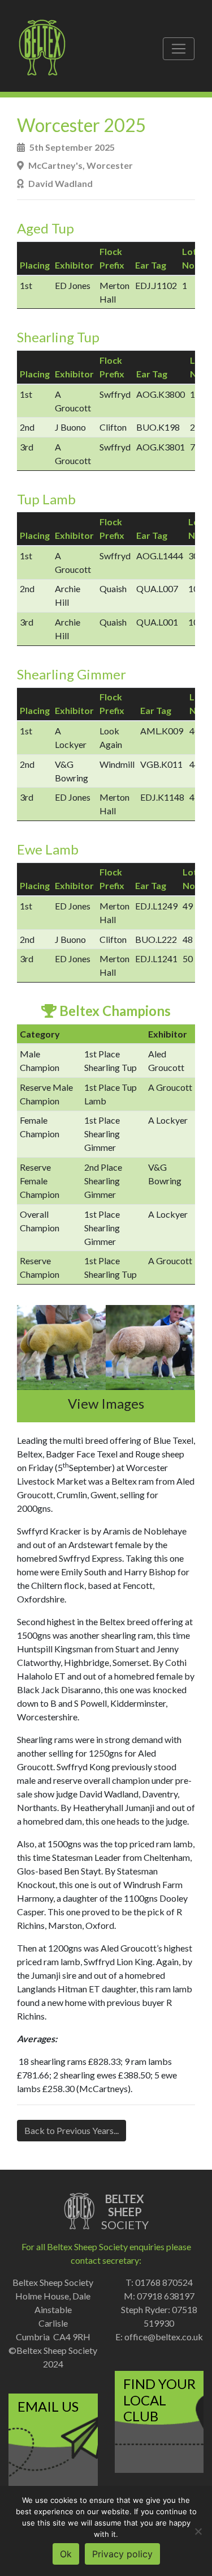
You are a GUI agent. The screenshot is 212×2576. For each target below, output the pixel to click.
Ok (66, 2554)
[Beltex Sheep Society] (48, 49)
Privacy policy (122, 2554)
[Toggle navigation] (179, 49)
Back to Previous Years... (72, 2130)
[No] (198, 2531)
